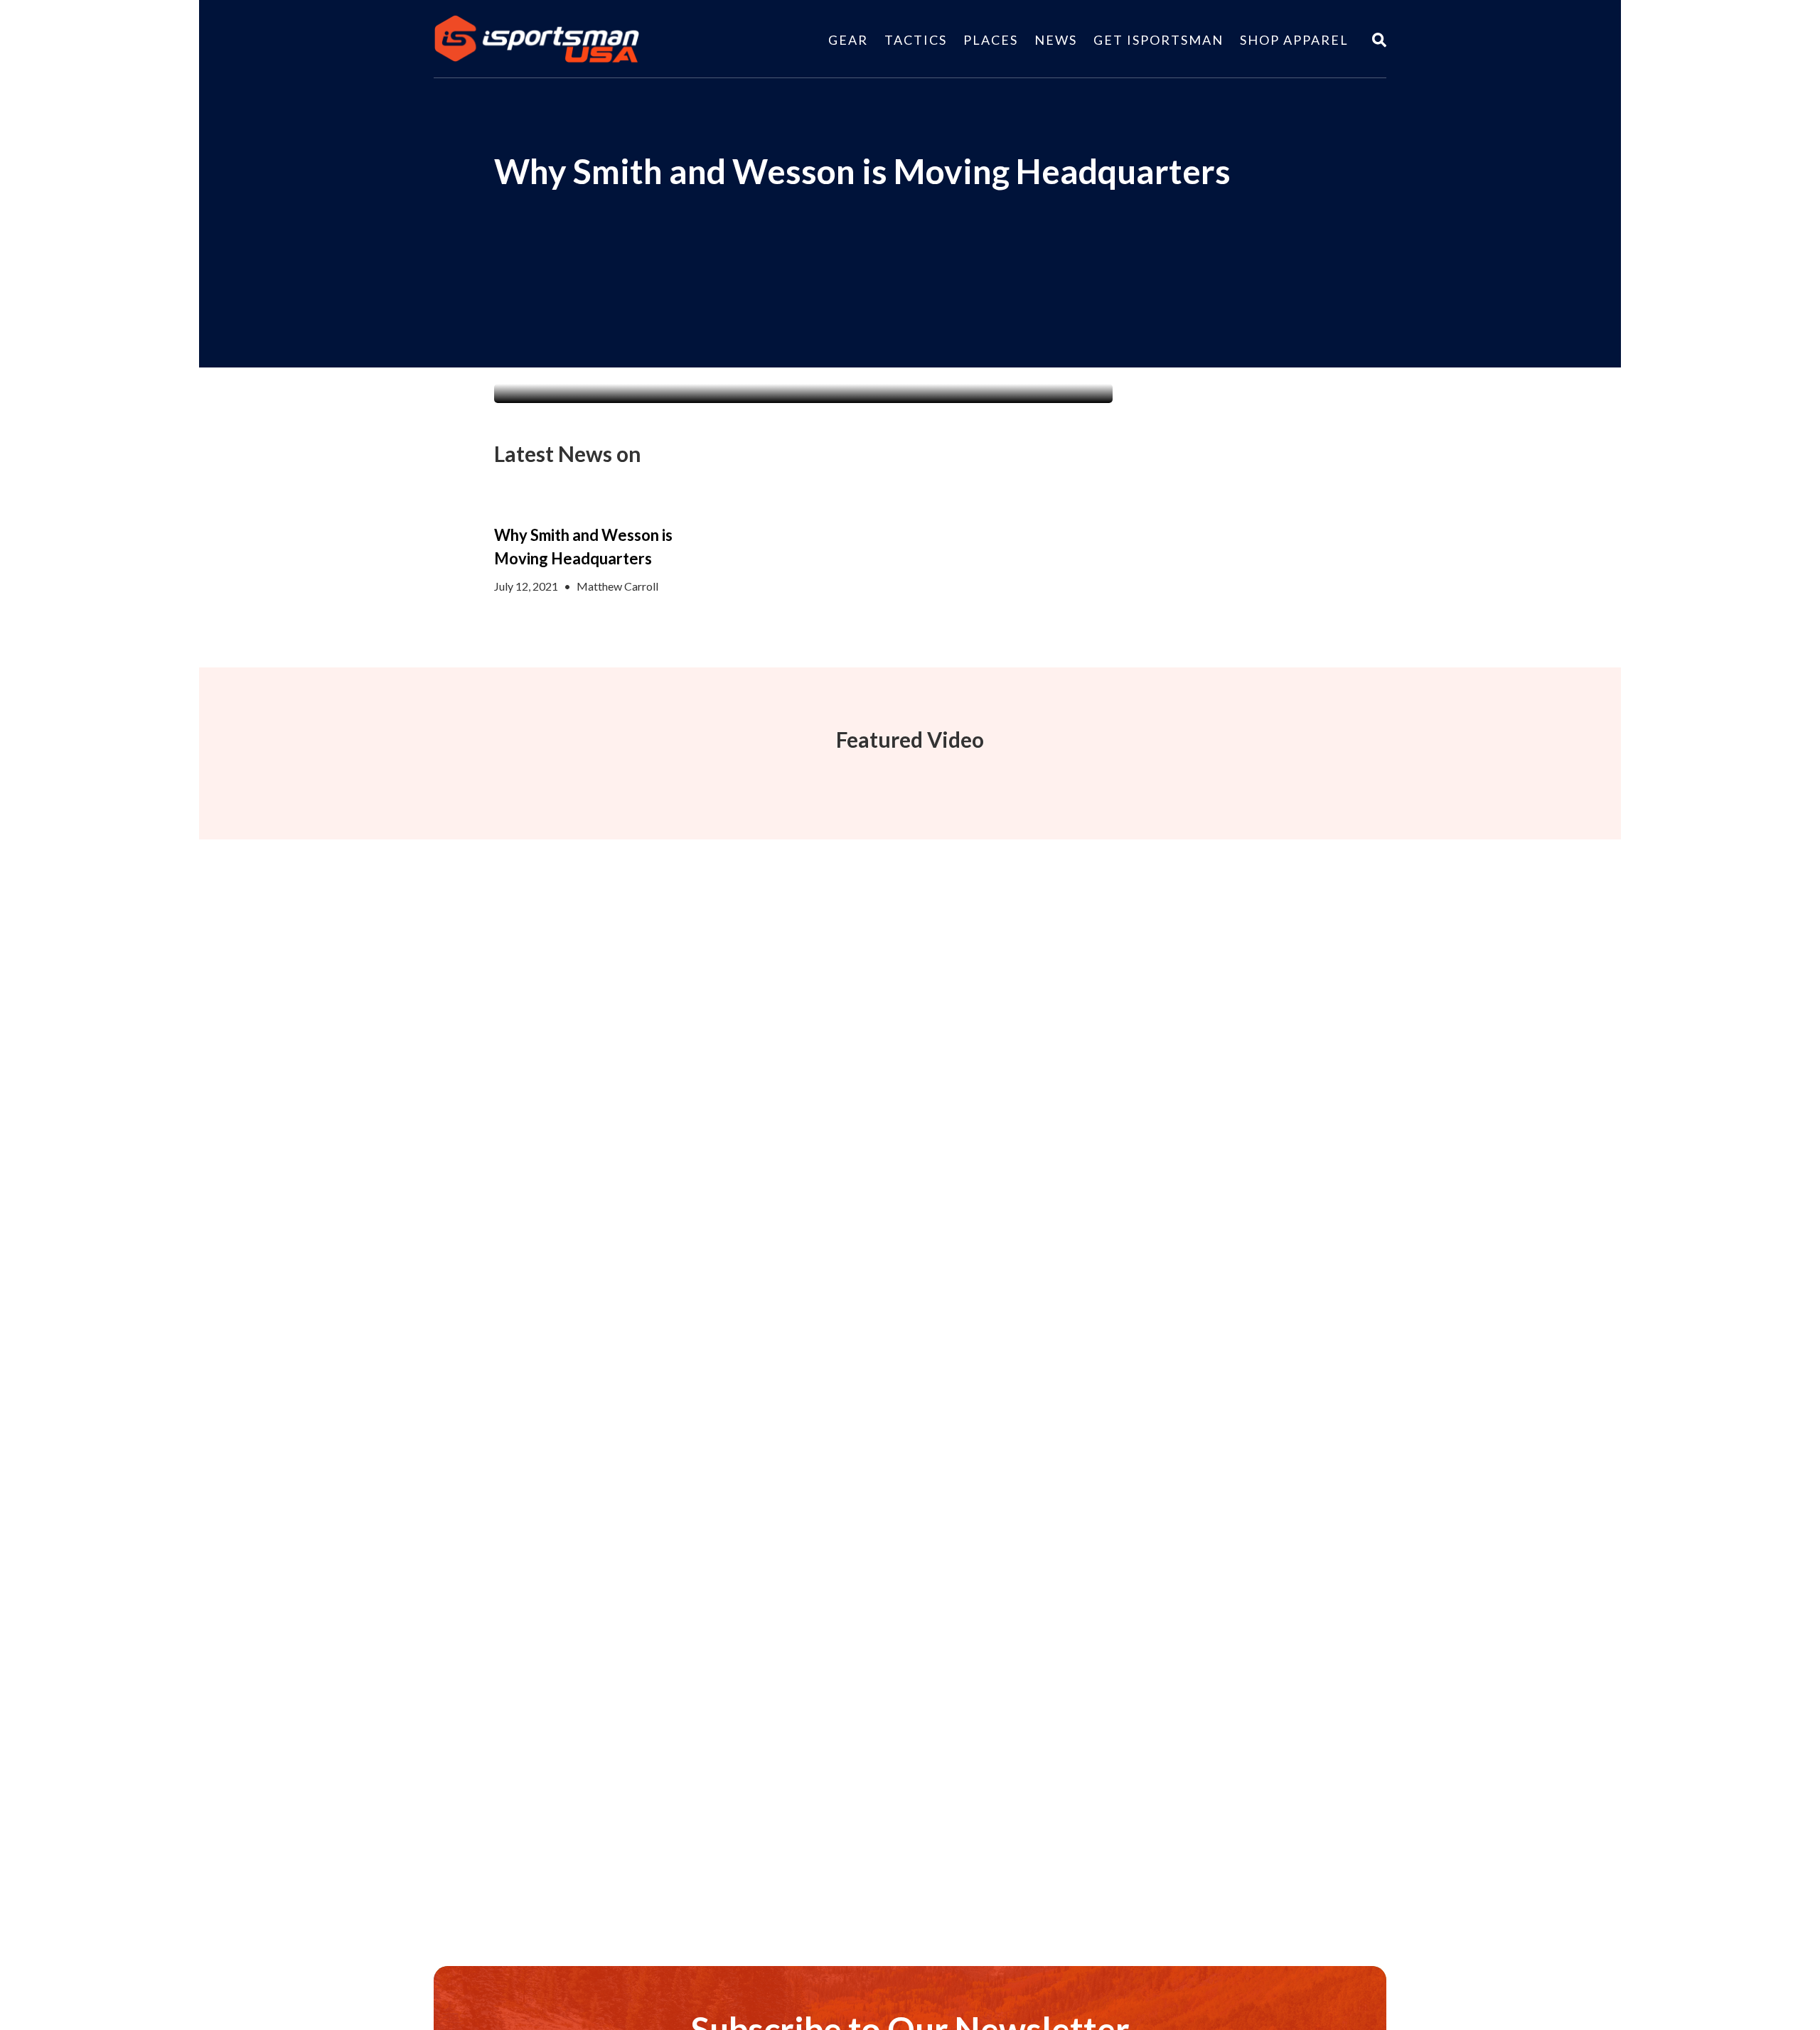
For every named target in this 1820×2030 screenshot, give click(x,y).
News (1056, 40)
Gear (848, 40)
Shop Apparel (1294, 40)
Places (991, 40)
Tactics (916, 40)
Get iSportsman (1158, 40)
